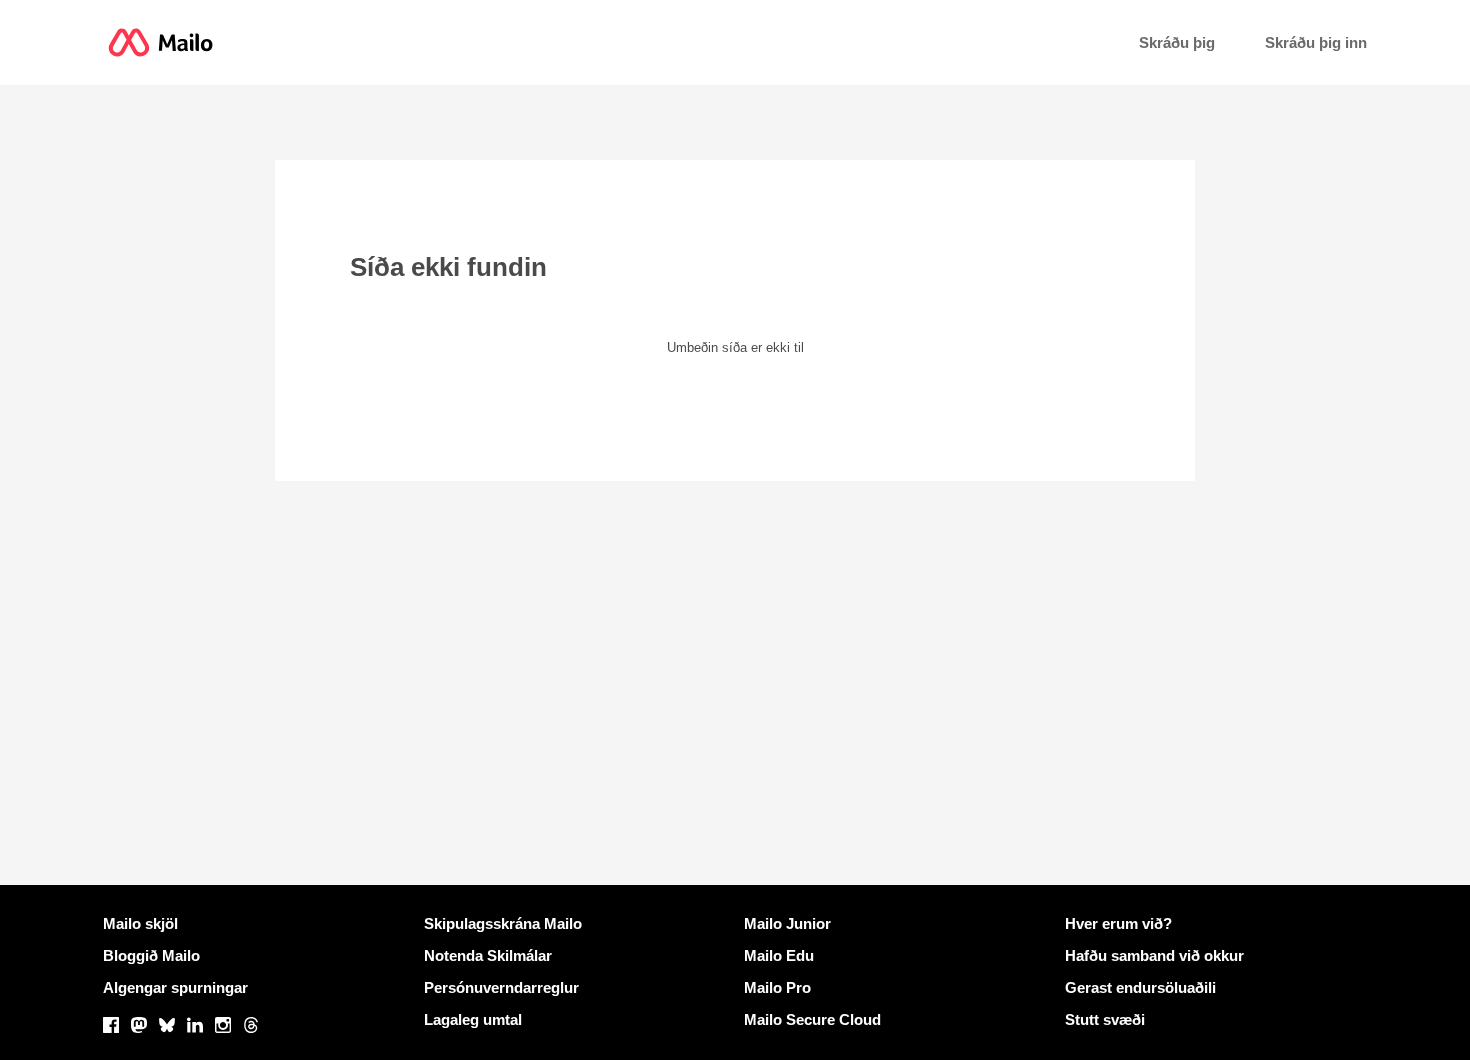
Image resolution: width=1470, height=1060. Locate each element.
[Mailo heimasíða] (160, 42)
